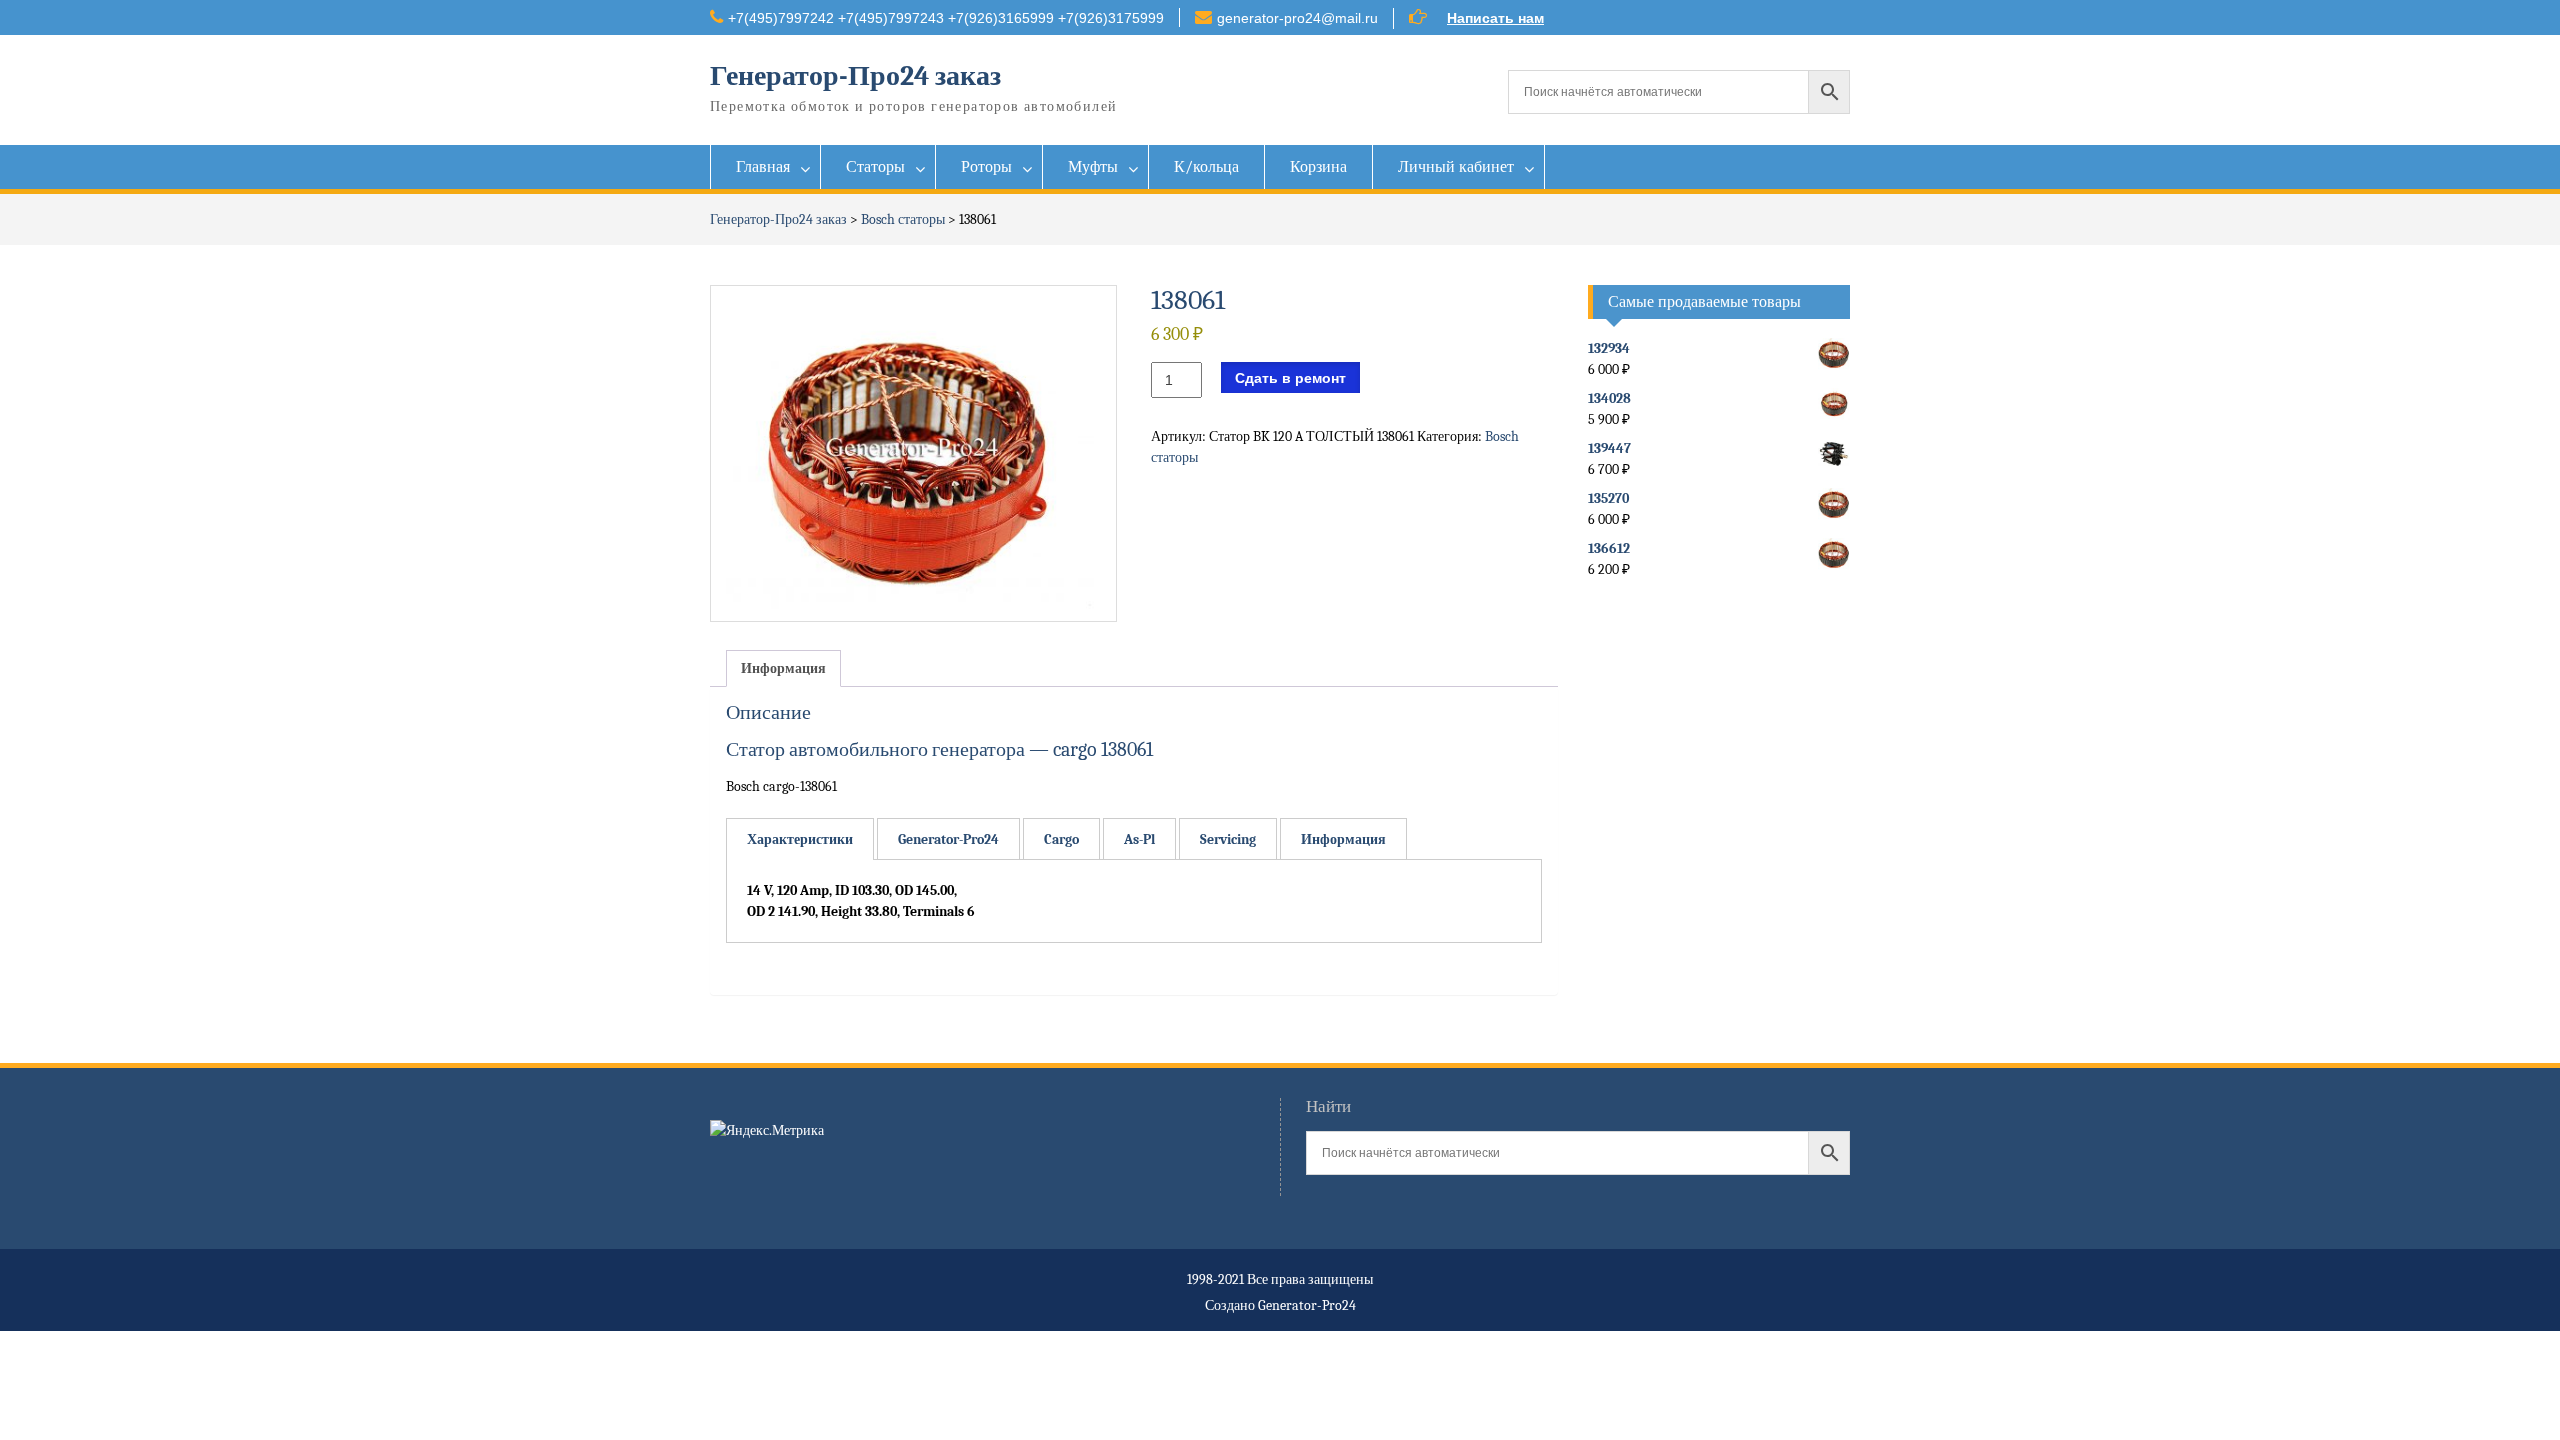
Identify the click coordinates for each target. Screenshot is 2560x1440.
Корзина (1318, 167)
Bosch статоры (903, 219)
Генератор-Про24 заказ (855, 76)
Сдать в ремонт (1290, 378)
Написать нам (1495, 18)
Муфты (1093, 167)
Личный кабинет (1456, 167)
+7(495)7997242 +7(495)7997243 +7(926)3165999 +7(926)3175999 (946, 18)
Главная (763, 167)
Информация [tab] (783, 668)
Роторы (986, 167)
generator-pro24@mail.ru (1297, 18)
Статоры (875, 167)
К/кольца (1206, 167)
